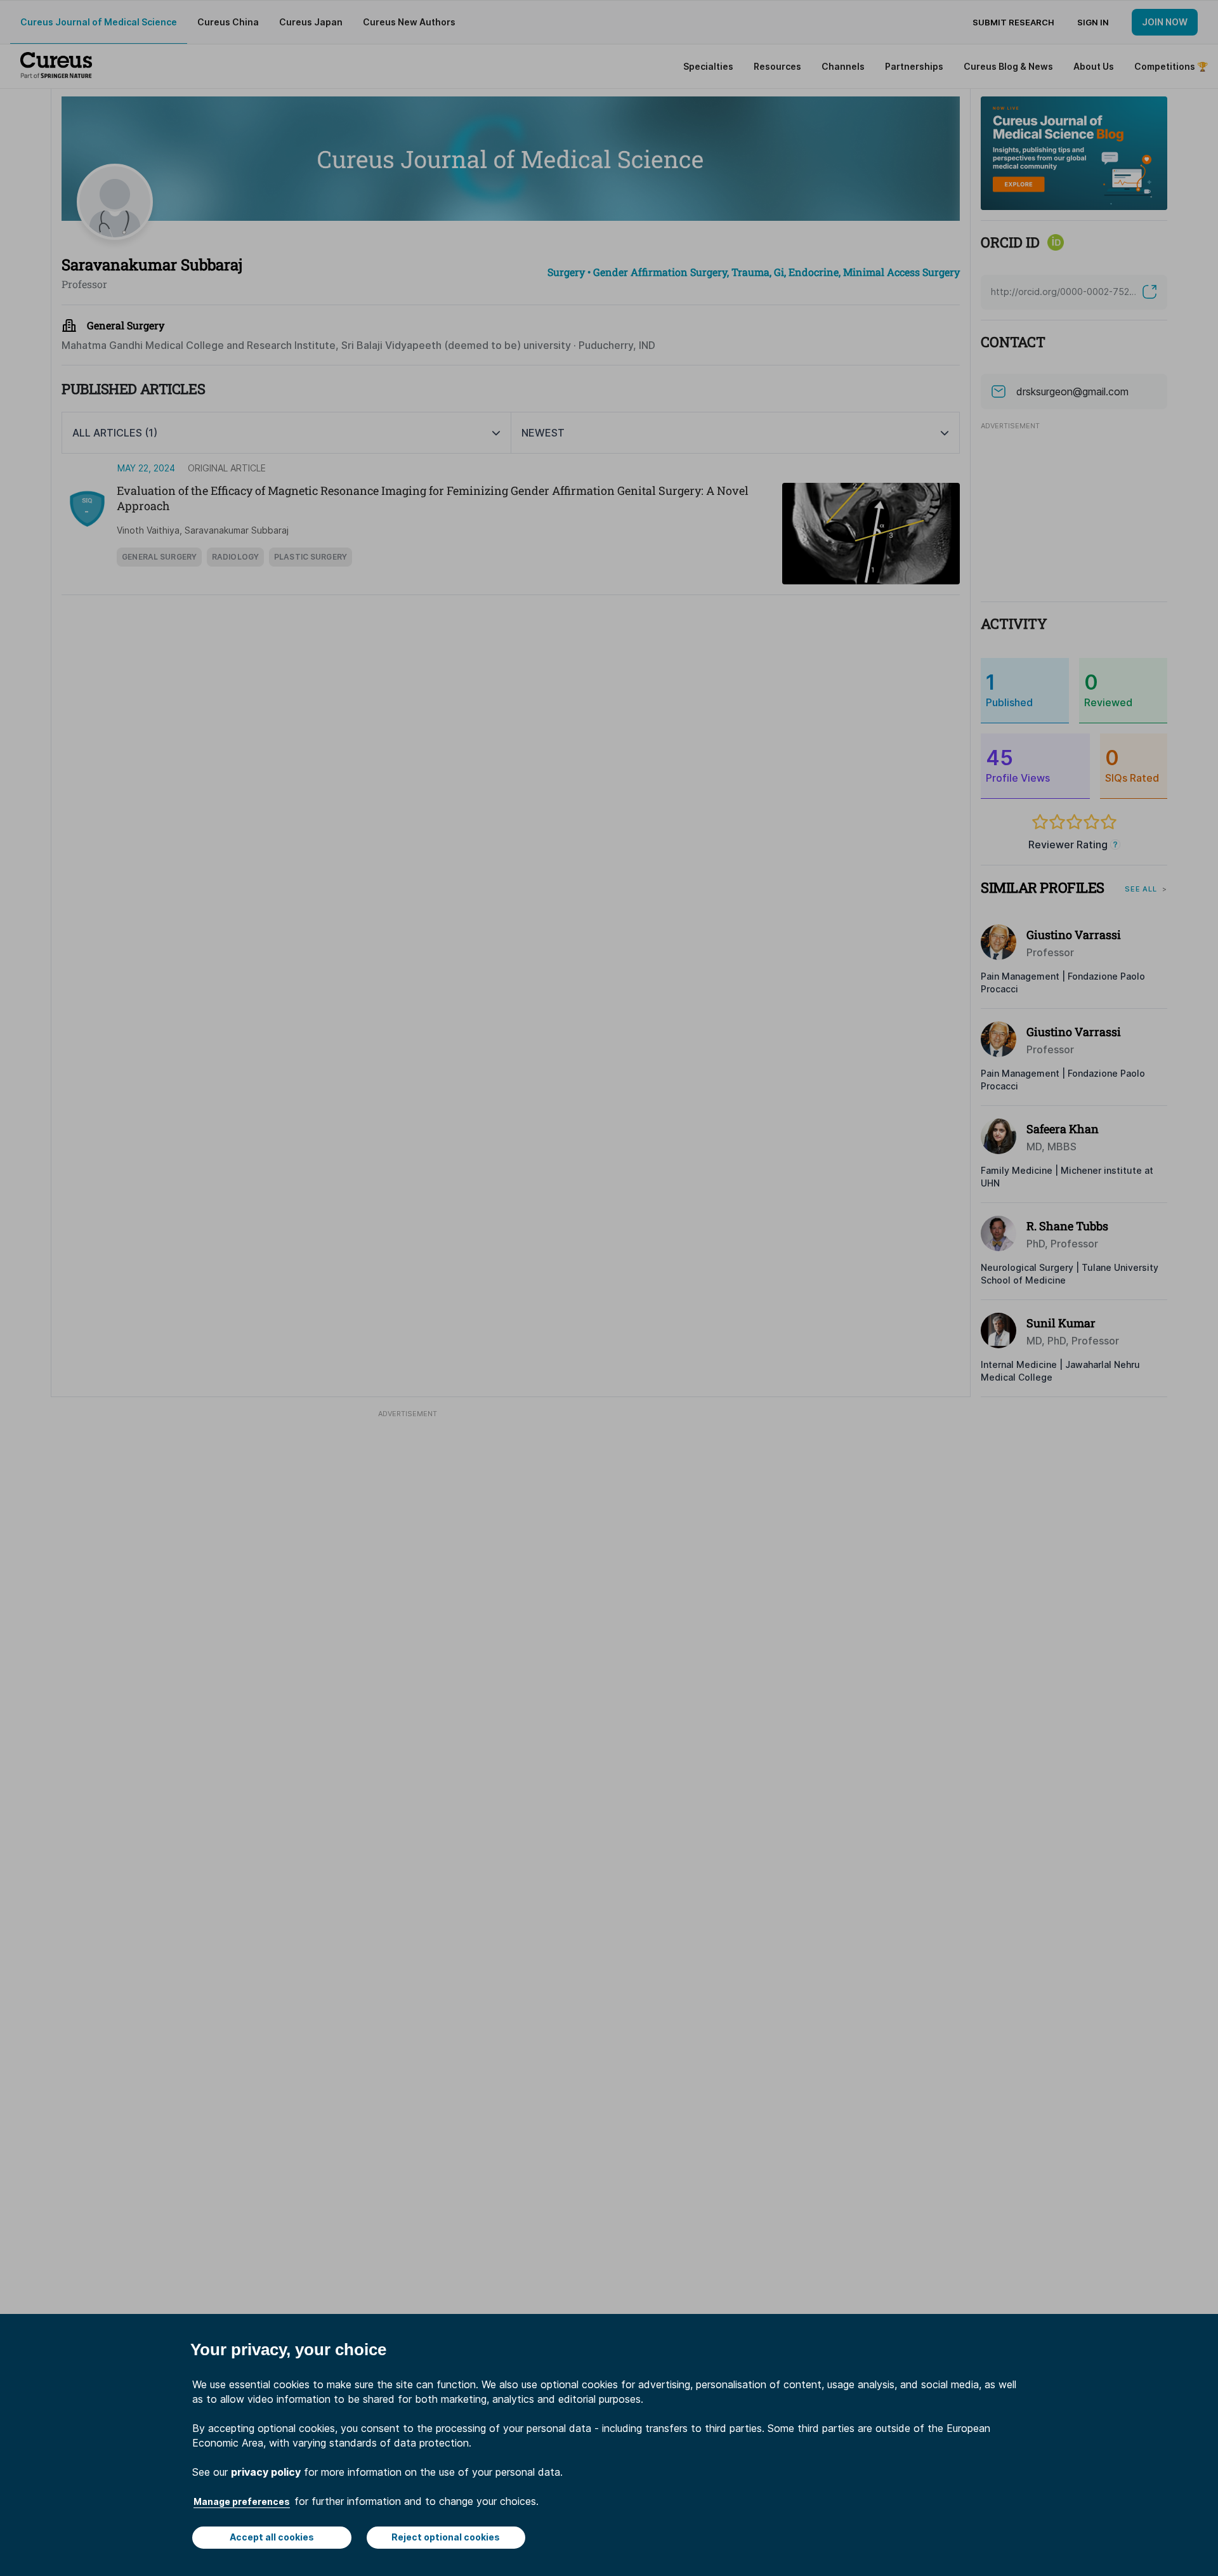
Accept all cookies (272, 2537)
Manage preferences (242, 2501)
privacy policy (266, 2472)
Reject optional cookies (446, 2537)
